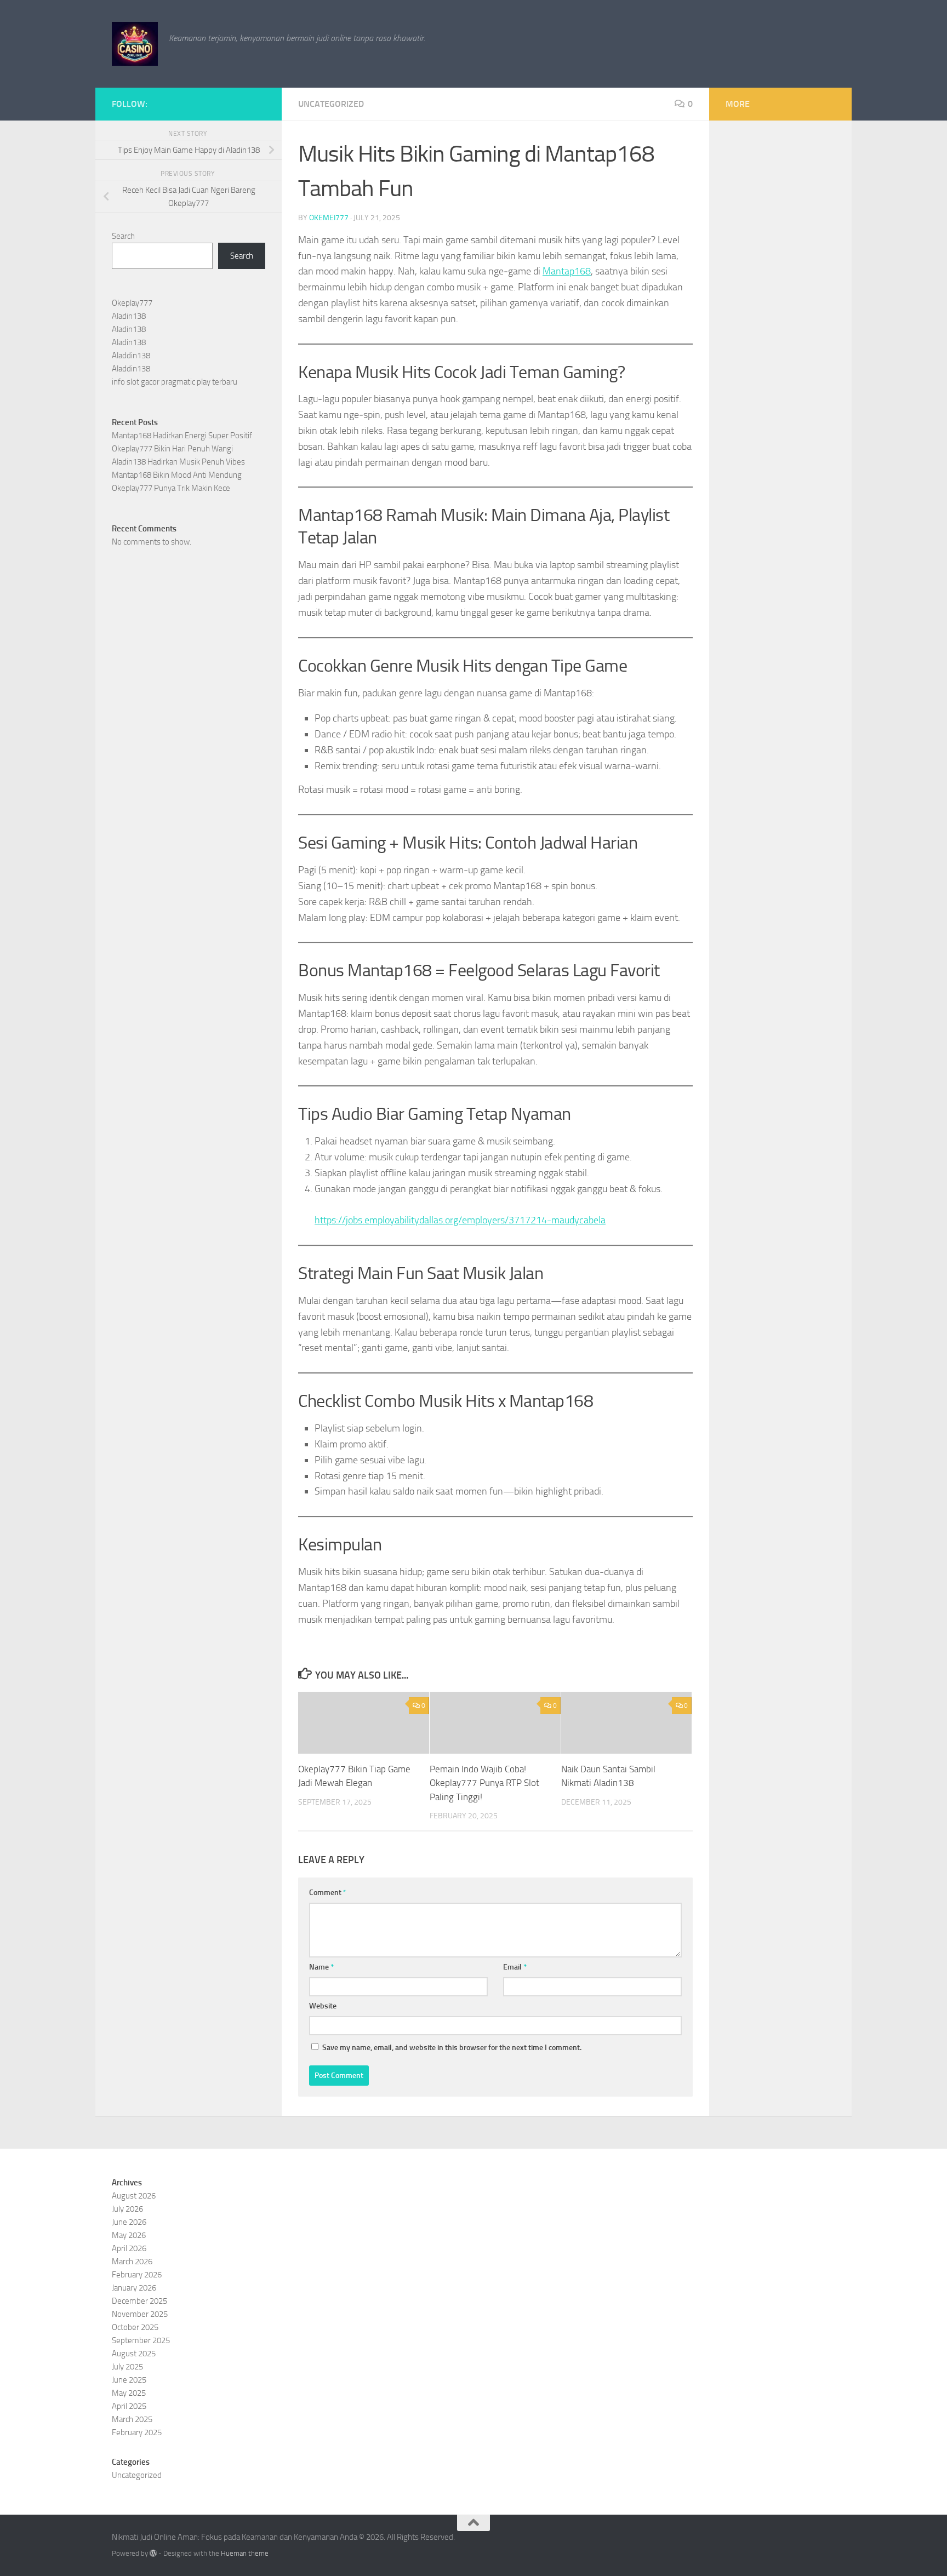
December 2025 (139, 2301)
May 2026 (129, 2235)
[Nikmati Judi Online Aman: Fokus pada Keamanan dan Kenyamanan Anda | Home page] (135, 44)
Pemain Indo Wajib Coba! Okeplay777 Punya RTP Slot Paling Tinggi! (484, 1783)
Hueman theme (245, 2553)
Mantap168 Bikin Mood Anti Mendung (177, 475)
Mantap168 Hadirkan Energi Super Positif (182, 436)
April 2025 (129, 2406)
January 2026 (134, 2288)
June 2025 (129, 2380)
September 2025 (141, 2340)
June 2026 (129, 2222)
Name (321, 1967)
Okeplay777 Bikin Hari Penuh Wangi (172, 449)
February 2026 (137, 2275)
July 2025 (127, 2367)
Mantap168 (567, 271)
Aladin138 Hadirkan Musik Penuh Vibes (178, 462)
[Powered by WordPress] (153, 2553)
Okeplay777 (132, 303)
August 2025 (134, 2354)
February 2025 (137, 2432)
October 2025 (135, 2327)
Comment (328, 1893)
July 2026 (127, 2209)
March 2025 (132, 2419)
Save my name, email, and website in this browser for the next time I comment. (452, 2048)
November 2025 (140, 2314)
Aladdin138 (131, 356)
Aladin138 (129, 316)
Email (515, 1967)
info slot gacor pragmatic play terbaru (175, 382)
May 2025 (129, 2393)
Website (323, 2006)
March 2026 (132, 2262)
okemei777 (329, 218)
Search (123, 236)
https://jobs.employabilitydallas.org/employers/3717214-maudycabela (460, 1220)
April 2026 (129, 2248)
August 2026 (134, 2196)
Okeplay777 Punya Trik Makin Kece (171, 488)
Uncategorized (331, 104)
